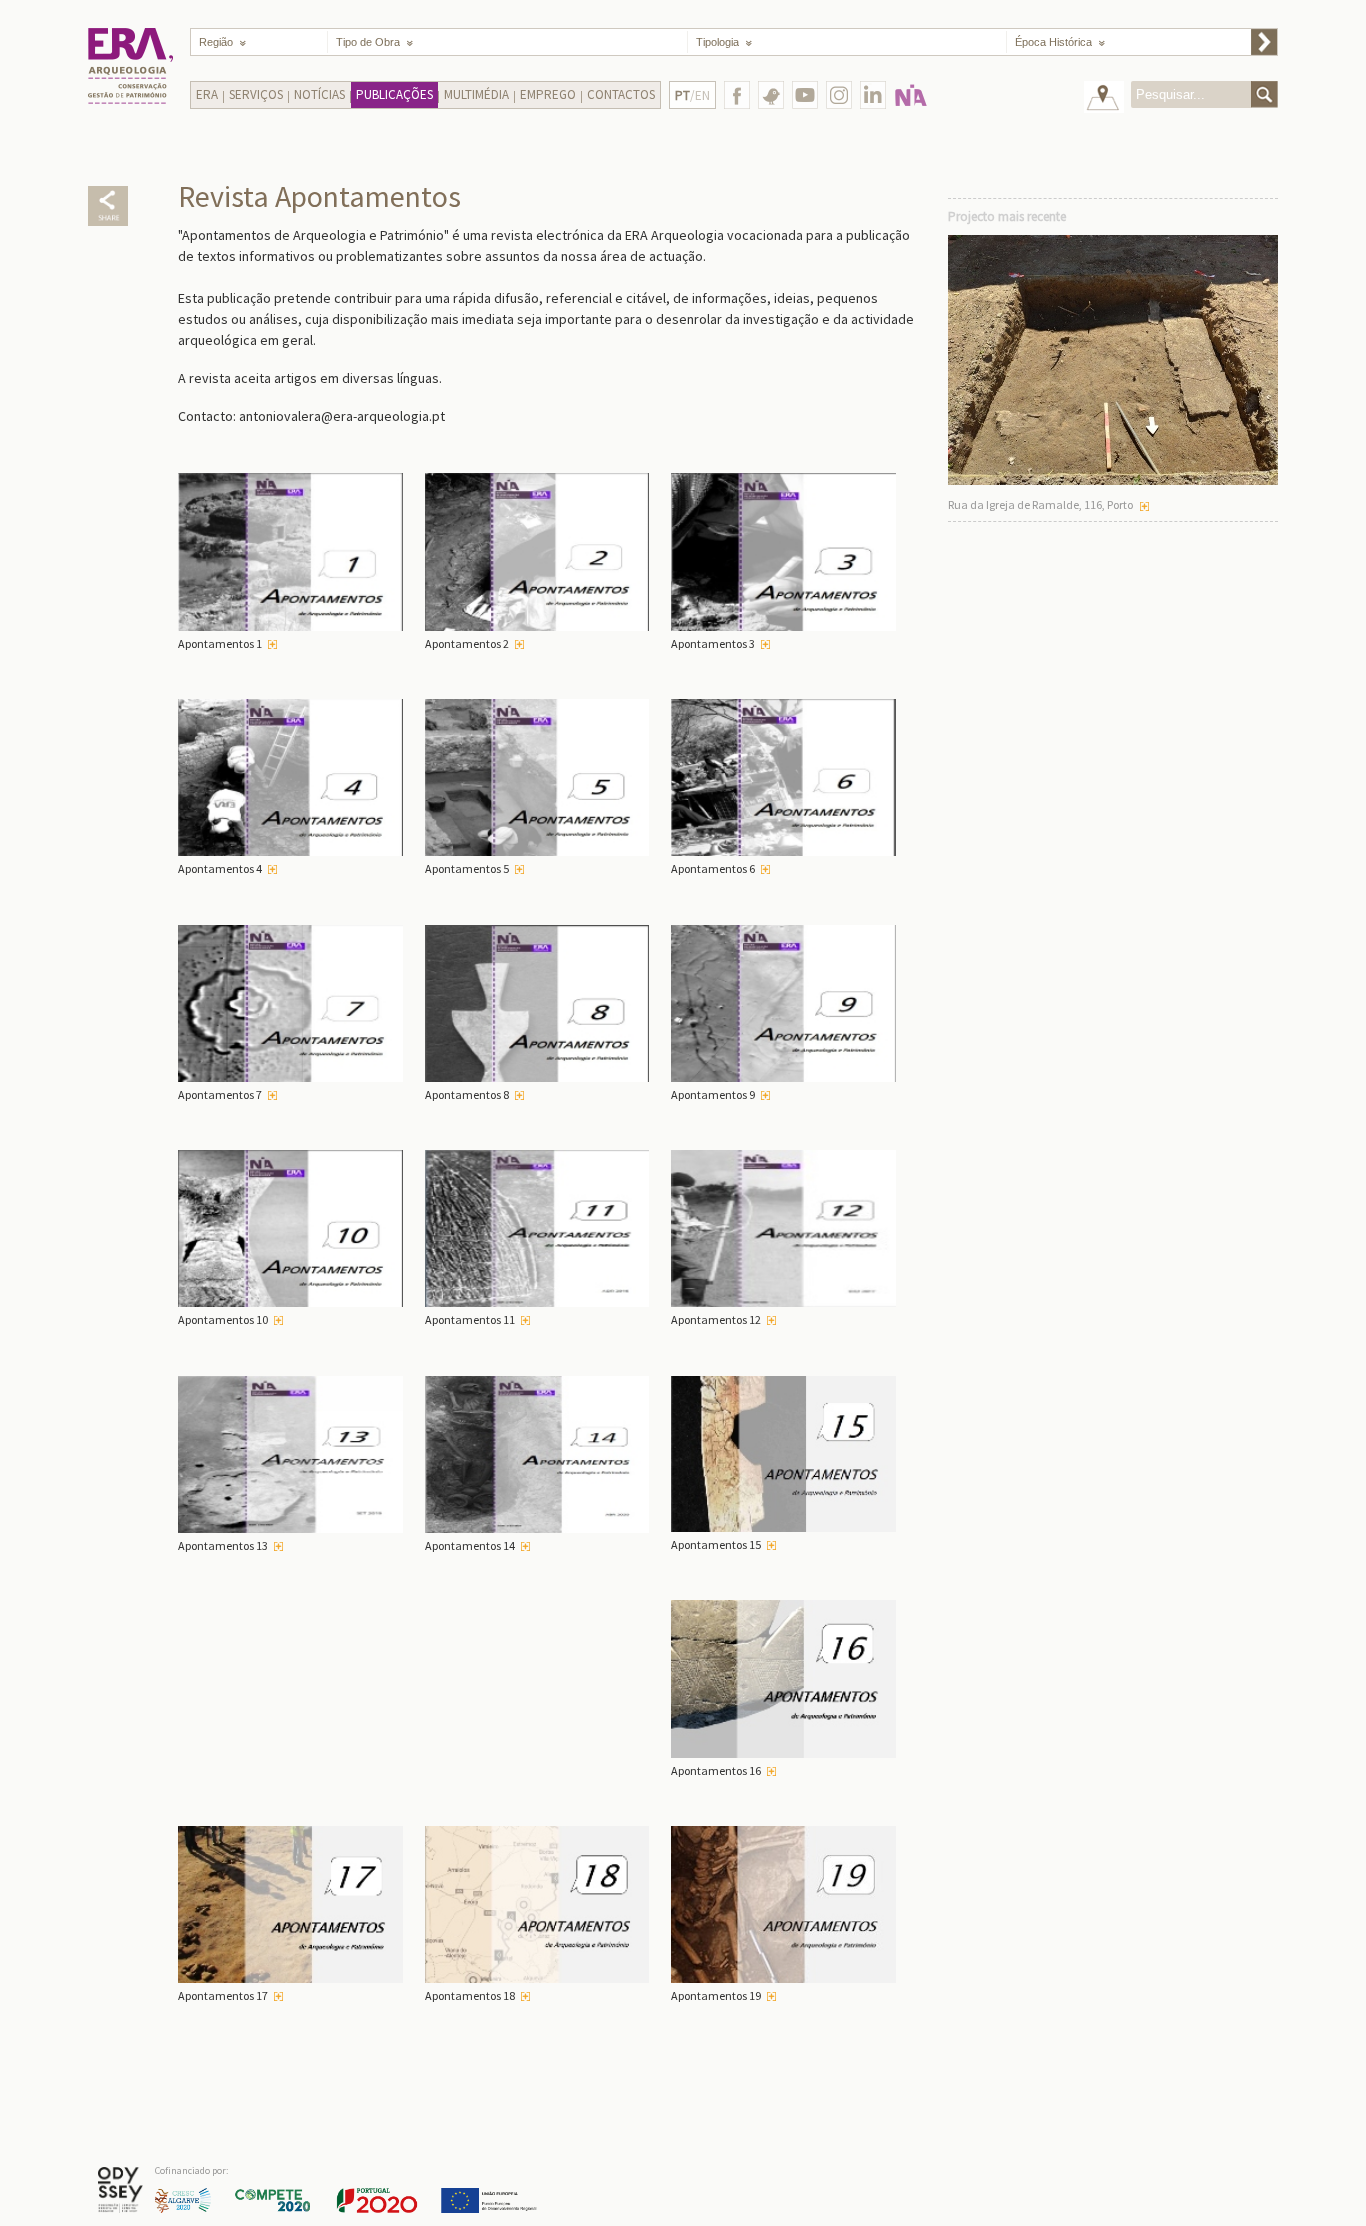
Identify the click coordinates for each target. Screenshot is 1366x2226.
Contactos (621, 94)
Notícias (319, 94)
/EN (692, 95)
